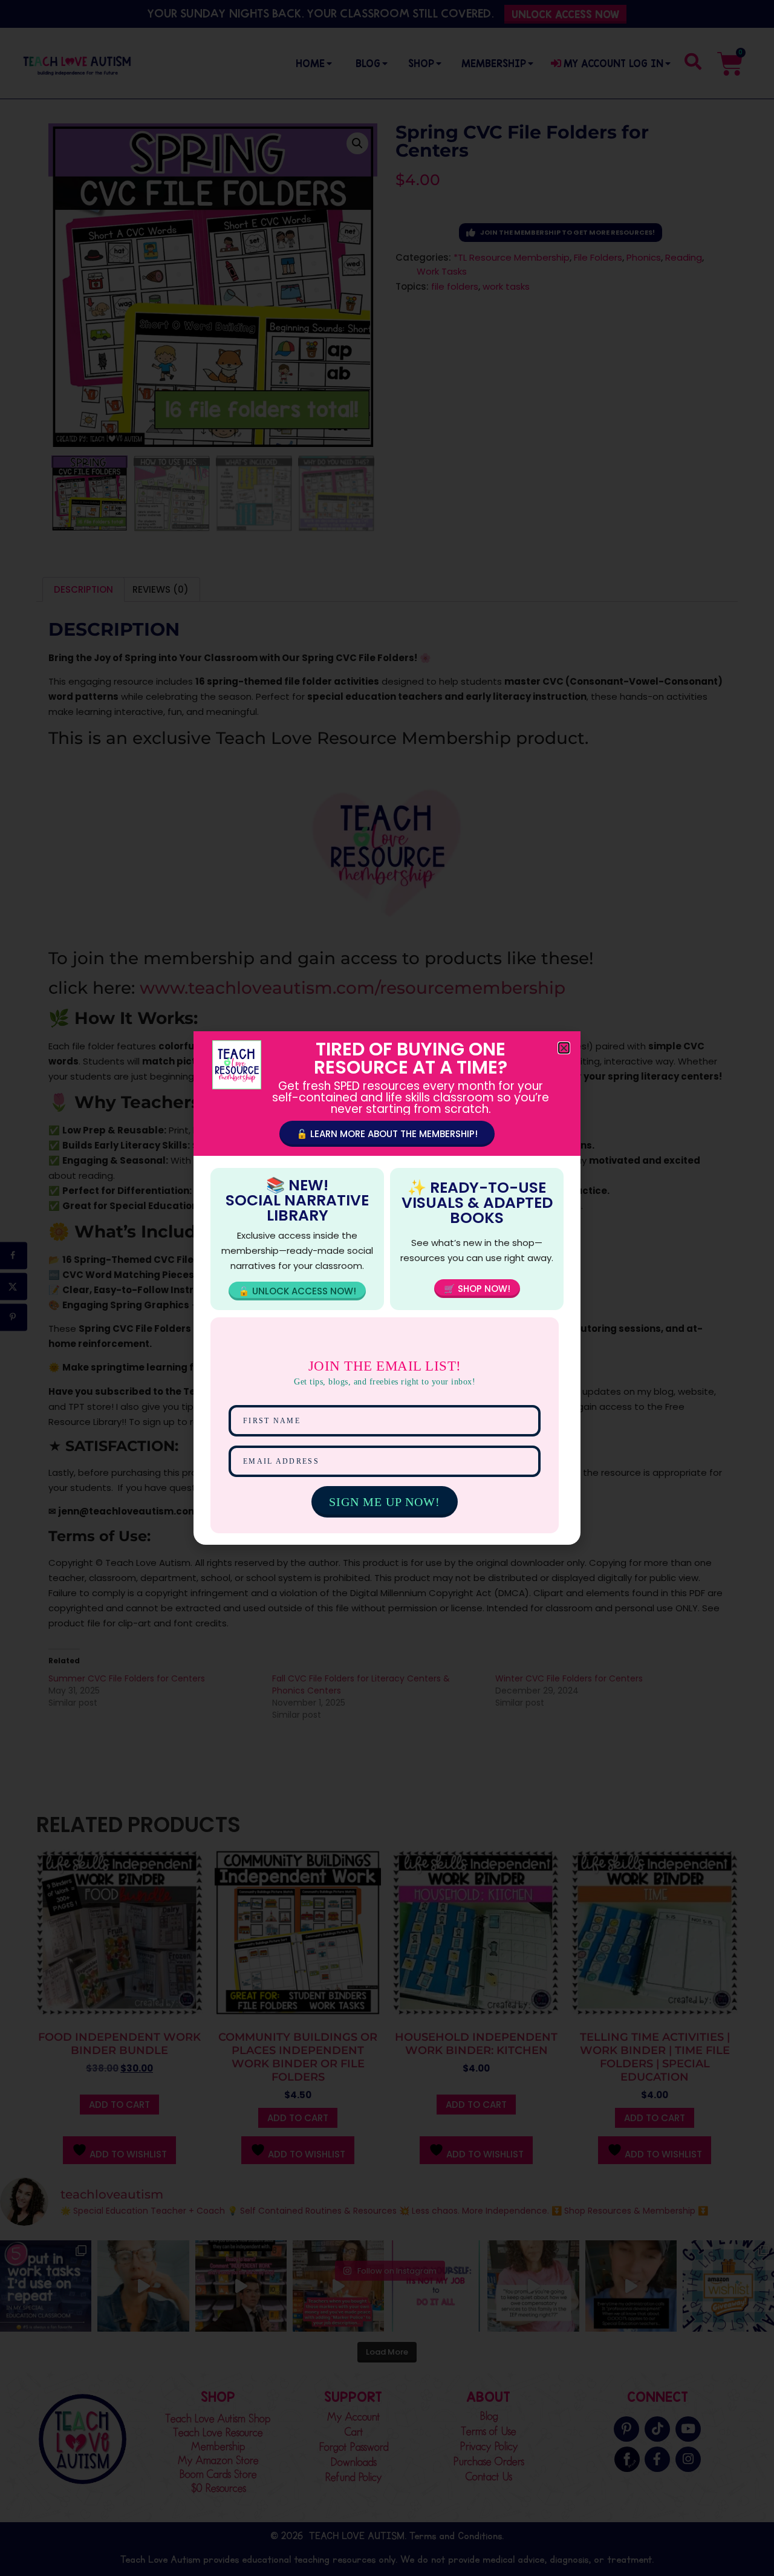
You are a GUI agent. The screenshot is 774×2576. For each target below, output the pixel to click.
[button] (564, 1048)
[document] (387, 1288)
